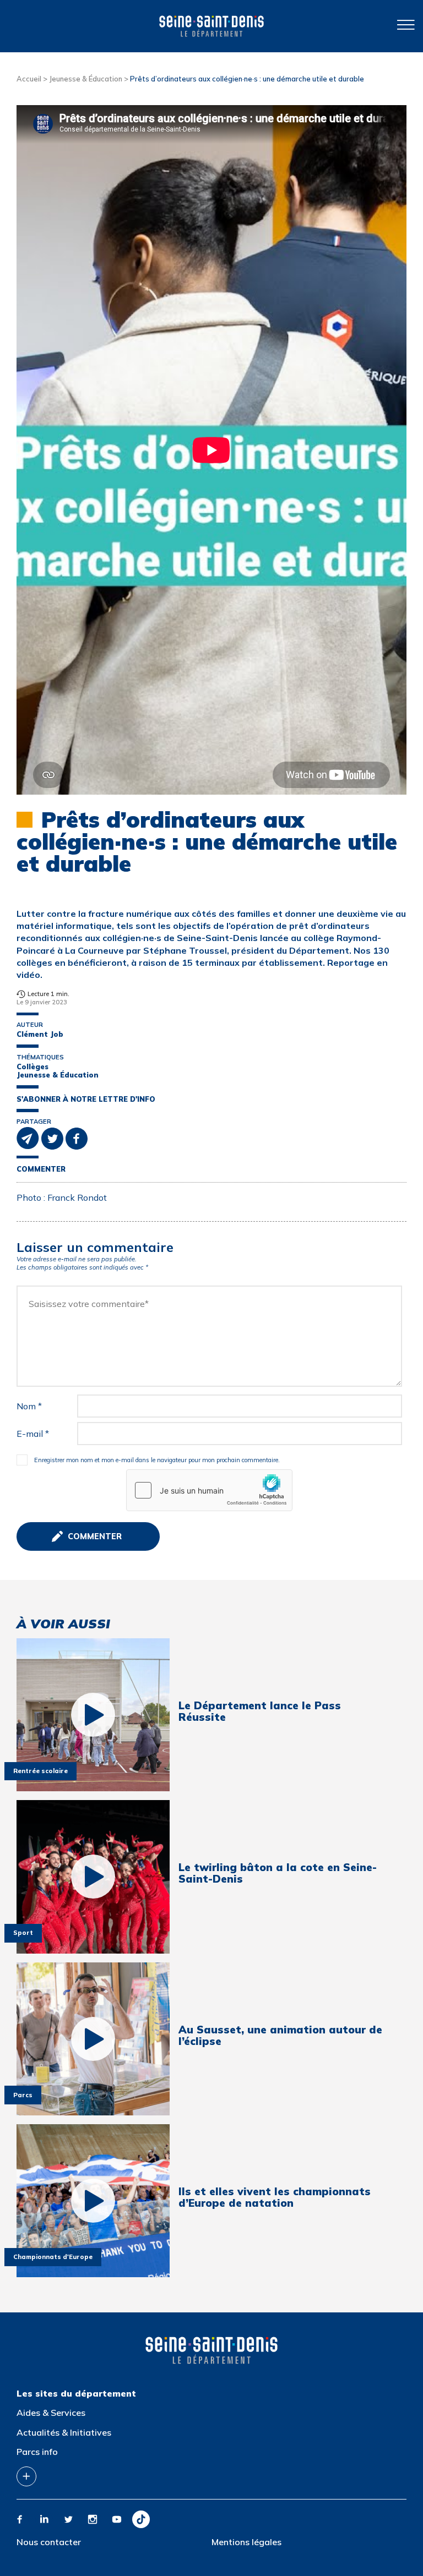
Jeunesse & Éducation (86, 79)
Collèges (32, 1067)
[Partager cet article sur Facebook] (77, 1137)
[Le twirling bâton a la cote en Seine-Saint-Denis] (93, 1877)
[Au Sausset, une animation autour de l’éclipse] (93, 2039)
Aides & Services (51, 2413)
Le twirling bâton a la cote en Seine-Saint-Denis (278, 1873)
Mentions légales (246, 2542)
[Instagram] (93, 2519)
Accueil (29, 79)
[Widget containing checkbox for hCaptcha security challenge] (209, 1490)
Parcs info (37, 2452)
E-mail (33, 1434)
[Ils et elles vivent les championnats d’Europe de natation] (93, 2201)
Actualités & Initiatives (64, 2432)
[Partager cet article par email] (29, 1137)
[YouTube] (117, 2519)
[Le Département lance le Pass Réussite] (93, 1715)
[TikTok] (141, 2519)
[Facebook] (20, 2519)
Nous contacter (49, 2542)
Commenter (41, 1169)
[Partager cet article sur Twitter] (53, 1137)
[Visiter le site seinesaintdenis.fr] (211, 2350)
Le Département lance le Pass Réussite (260, 1711)
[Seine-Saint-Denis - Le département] (211, 26)
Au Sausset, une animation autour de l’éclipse (280, 2036)
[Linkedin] (44, 2519)
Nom (29, 1406)
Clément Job (40, 1034)
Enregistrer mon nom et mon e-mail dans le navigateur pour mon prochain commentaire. (157, 1460)
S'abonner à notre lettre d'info (86, 1099)
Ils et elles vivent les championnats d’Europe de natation (275, 2197)
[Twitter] (68, 2519)
